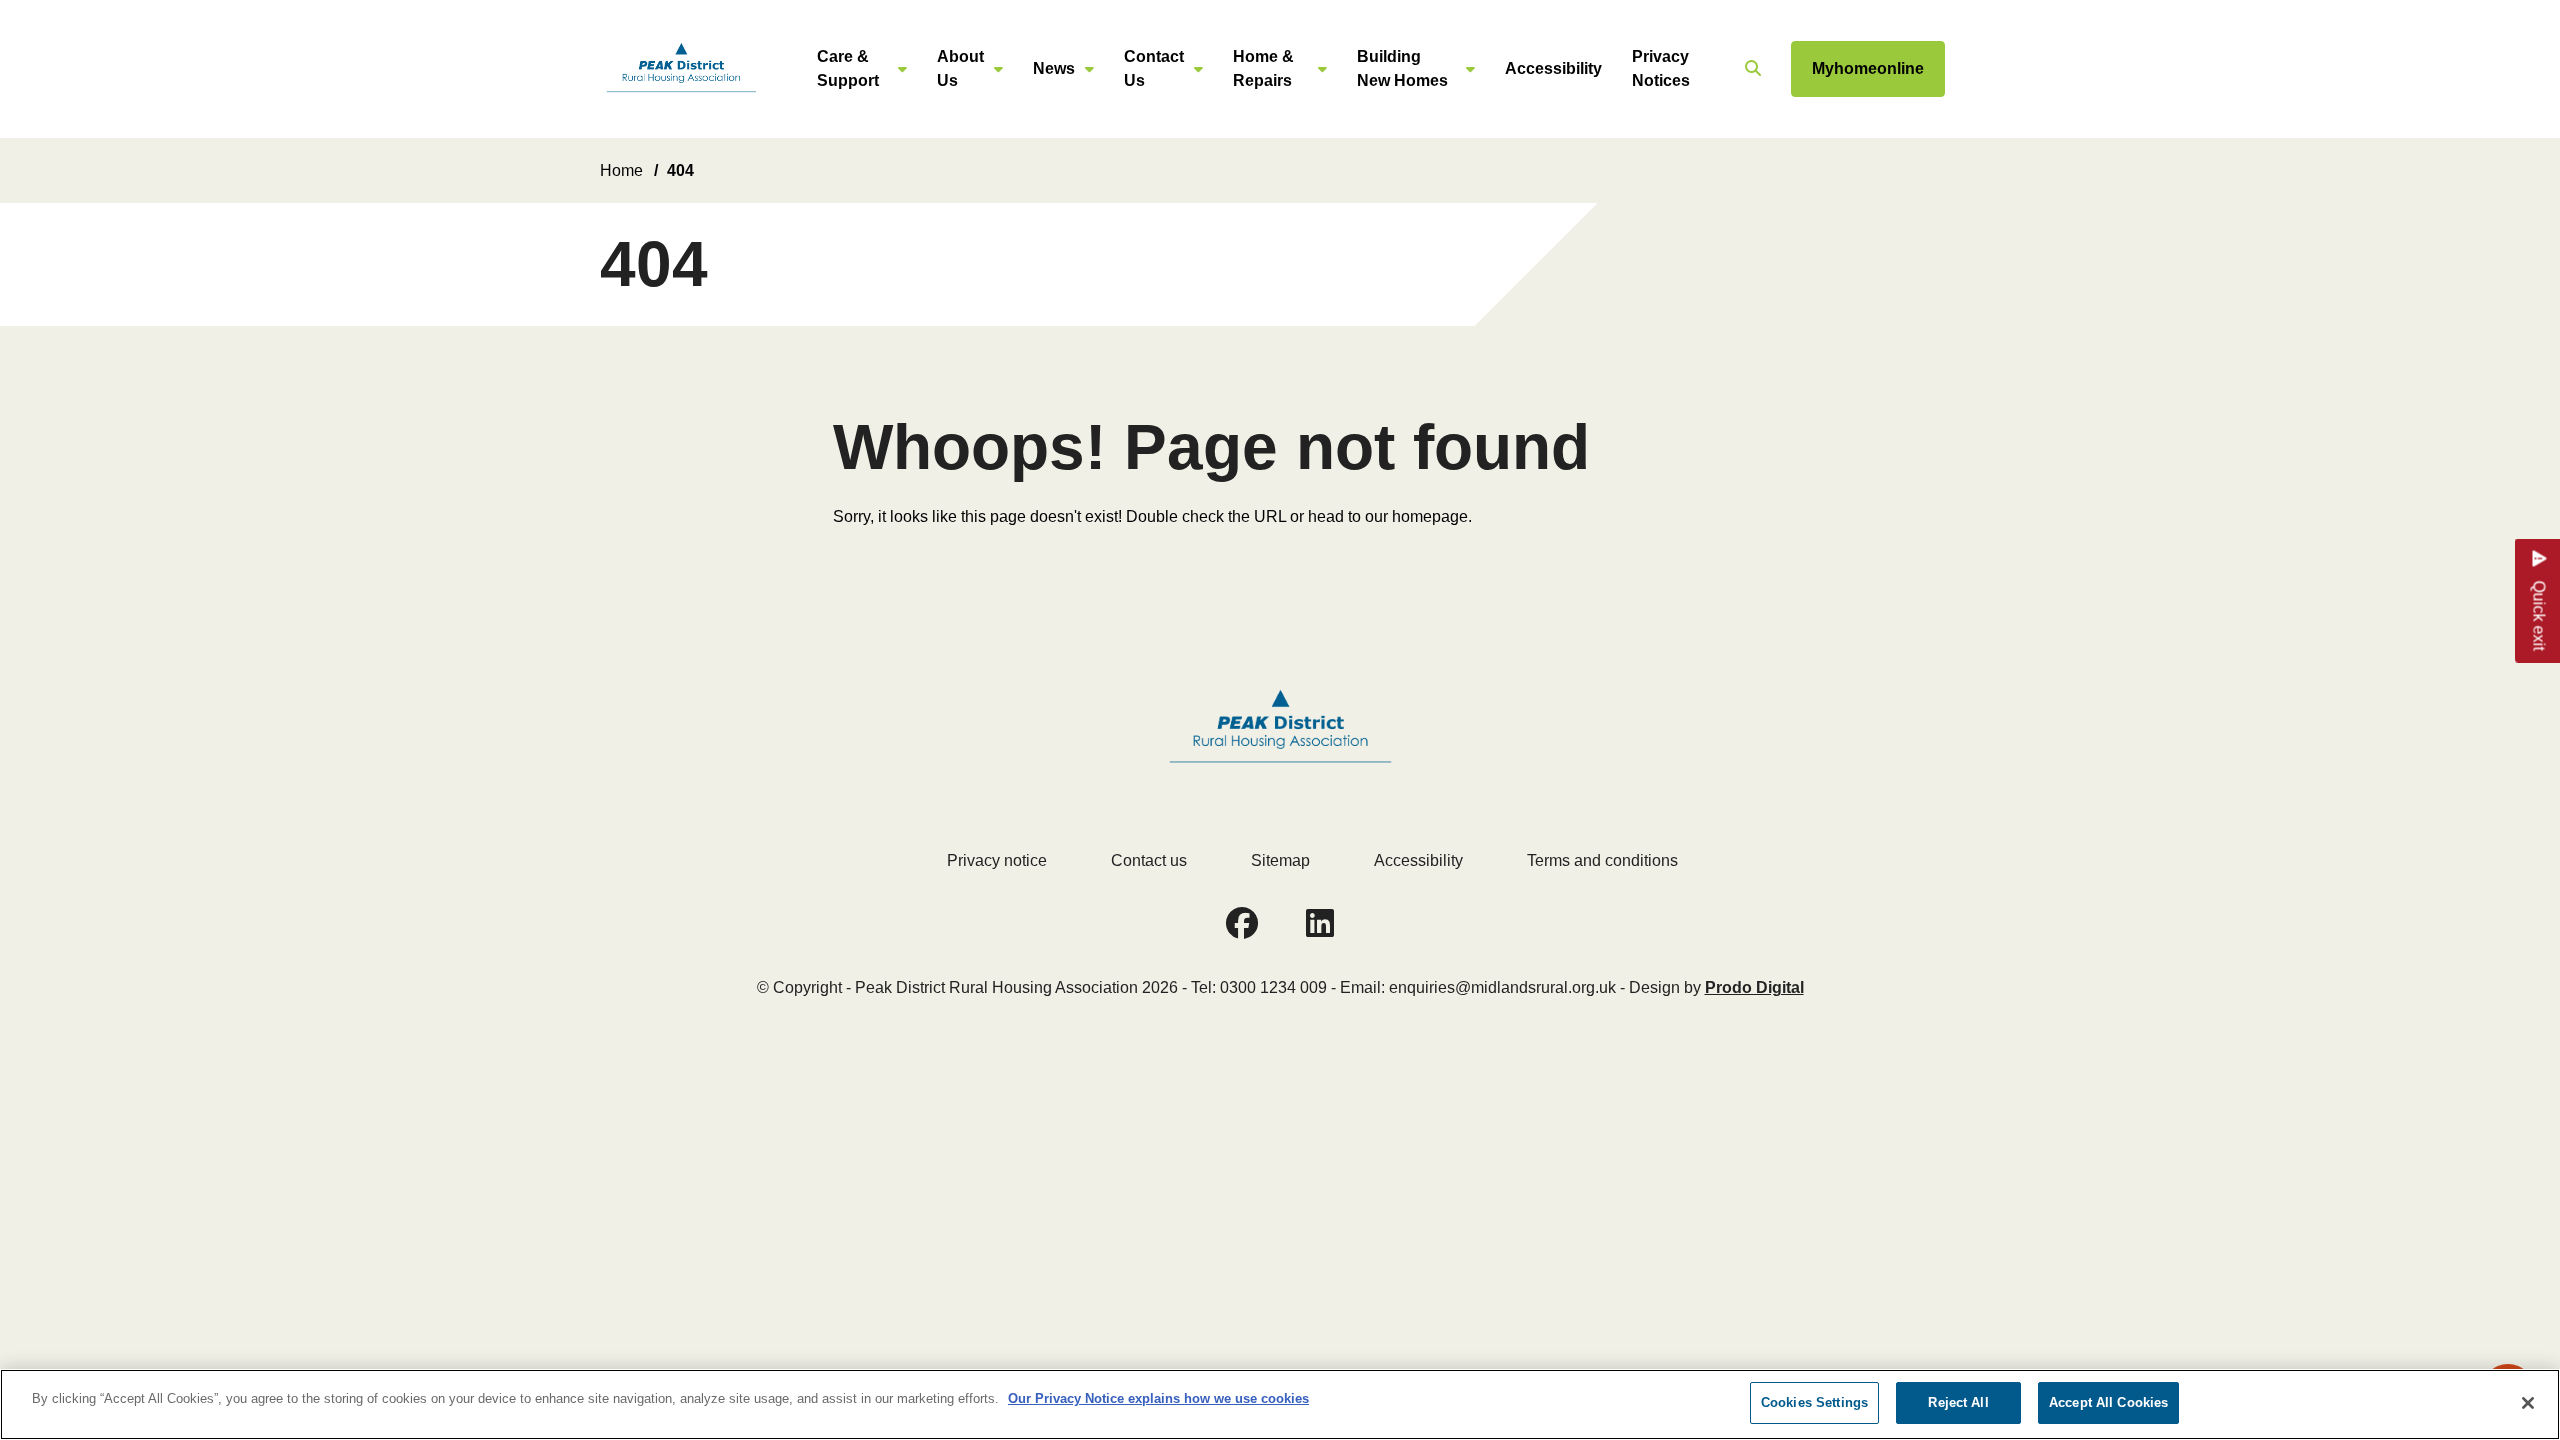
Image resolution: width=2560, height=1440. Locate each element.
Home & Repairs (1263, 68)
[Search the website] (1750, 69)
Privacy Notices (1661, 68)
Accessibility (1553, 68)
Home (621, 170)
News (1054, 68)
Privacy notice (997, 860)
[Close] (2528, 1403)
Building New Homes (1402, 68)
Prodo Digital (1754, 987)
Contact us (1149, 860)
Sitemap (1280, 860)
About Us (960, 68)
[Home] (681, 69)
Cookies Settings (1814, 1402)
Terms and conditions (1602, 860)
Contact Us (1154, 68)
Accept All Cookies (2108, 1402)
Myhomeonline (1868, 68)
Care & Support (848, 68)
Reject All (1958, 1402)
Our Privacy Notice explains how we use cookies (1158, 1398)
